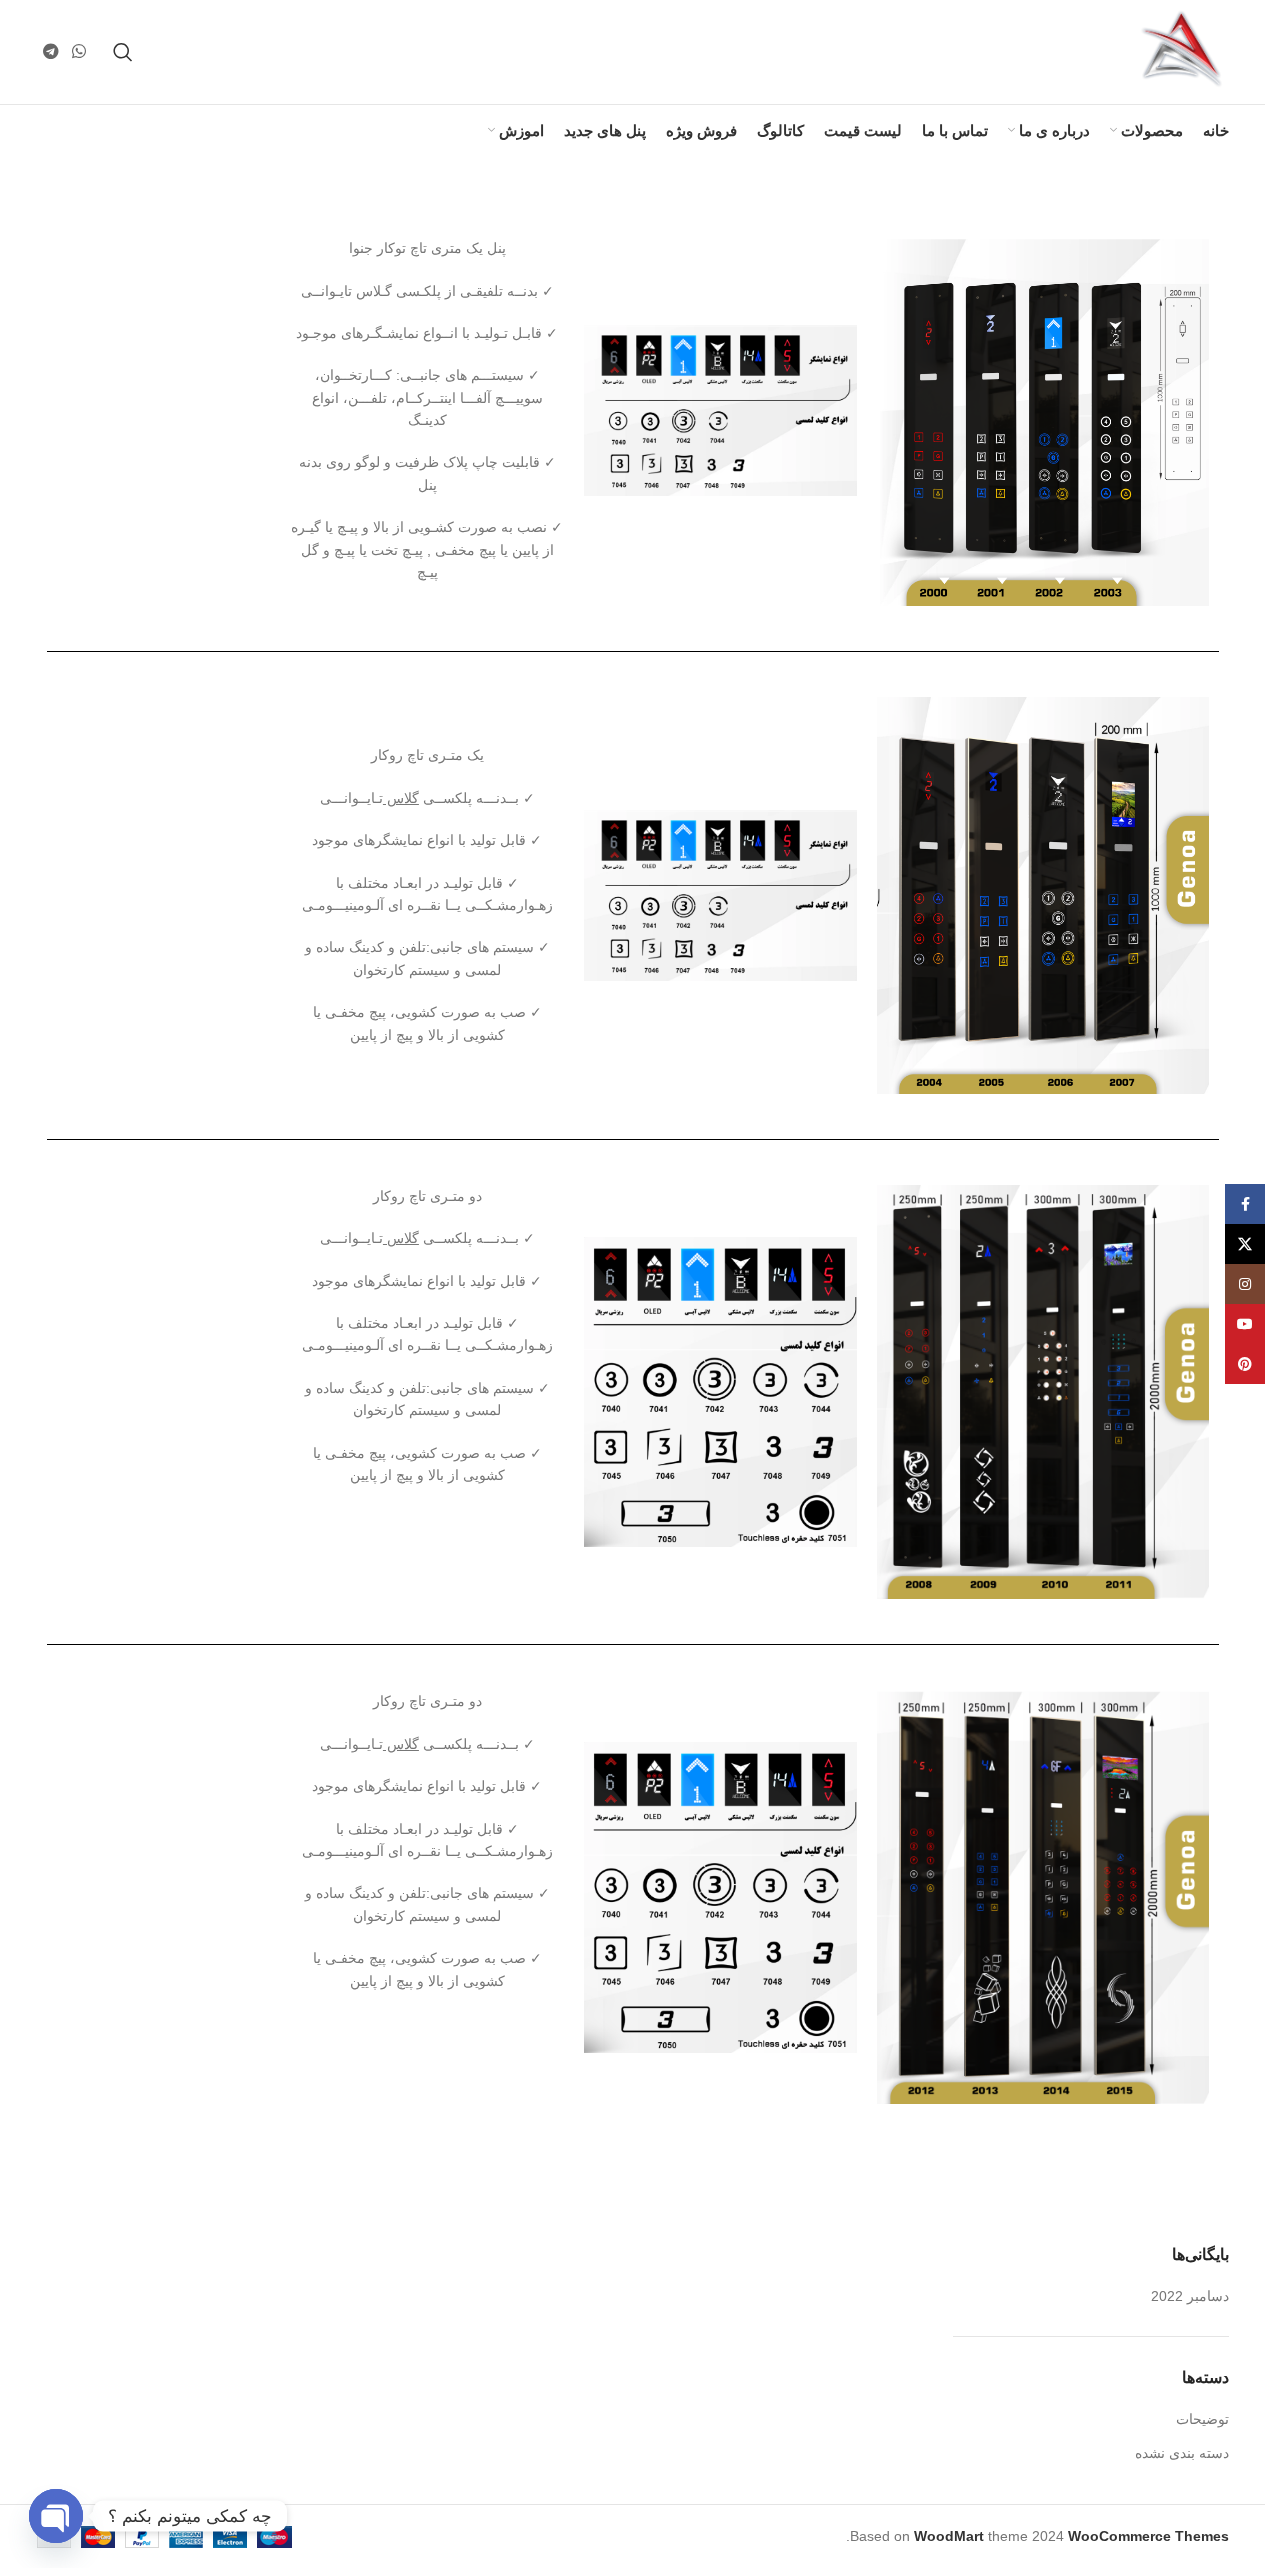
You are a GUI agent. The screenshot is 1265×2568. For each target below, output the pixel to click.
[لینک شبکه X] (1245, 1244)
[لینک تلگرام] (51, 51)
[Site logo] (1182, 51)
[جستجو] (123, 52)
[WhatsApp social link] (79, 51)
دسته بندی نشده (1182, 2453)
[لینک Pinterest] (1245, 1364)
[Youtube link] (1245, 1324)
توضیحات (1202, 2419)
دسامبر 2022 (1190, 2296)
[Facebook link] (1245, 1204)
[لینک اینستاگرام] (1245, 1284)
